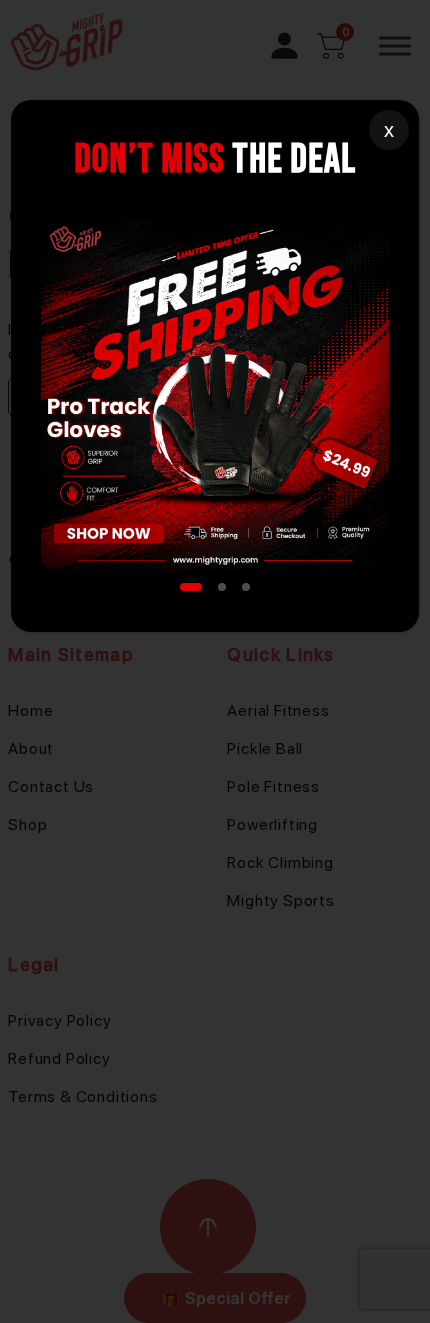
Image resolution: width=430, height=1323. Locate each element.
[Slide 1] (191, 587)
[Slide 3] (246, 587)
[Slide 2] (222, 587)
